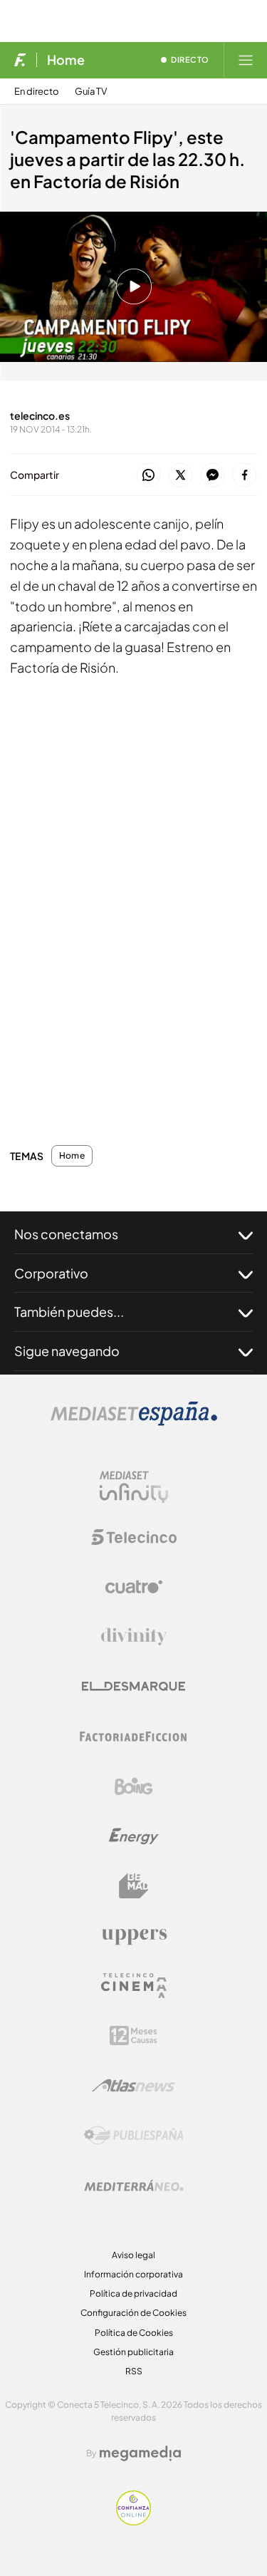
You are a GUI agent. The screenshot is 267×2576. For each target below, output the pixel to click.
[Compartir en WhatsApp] (148, 476)
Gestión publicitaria (133, 2352)
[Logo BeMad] (134, 1886)
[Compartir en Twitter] (180, 476)
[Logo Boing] (134, 1786)
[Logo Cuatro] (134, 1587)
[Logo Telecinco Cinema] (134, 1986)
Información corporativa (133, 2274)
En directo (37, 92)
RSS (134, 2371)
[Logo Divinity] (134, 1637)
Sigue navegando (67, 1351)
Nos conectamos (66, 1234)
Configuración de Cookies (133, 2313)
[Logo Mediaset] (134, 1422)
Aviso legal (133, 2255)
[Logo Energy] (134, 1836)
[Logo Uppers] (134, 1936)
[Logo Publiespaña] (134, 2136)
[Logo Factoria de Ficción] (134, 1737)
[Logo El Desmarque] (133, 1686)
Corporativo (51, 1273)
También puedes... (69, 1312)
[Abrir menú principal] (246, 60)
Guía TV (91, 92)
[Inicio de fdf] (20, 60)
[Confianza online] (133, 2521)
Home (66, 60)
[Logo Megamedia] (140, 2453)
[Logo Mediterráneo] (134, 2186)
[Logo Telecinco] (134, 1537)
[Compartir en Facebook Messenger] (213, 476)
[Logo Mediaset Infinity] (134, 1487)
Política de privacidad (133, 2293)
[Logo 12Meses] (133, 2036)
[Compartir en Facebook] (245, 476)
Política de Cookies (134, 2333)
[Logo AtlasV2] (133, 2085)
